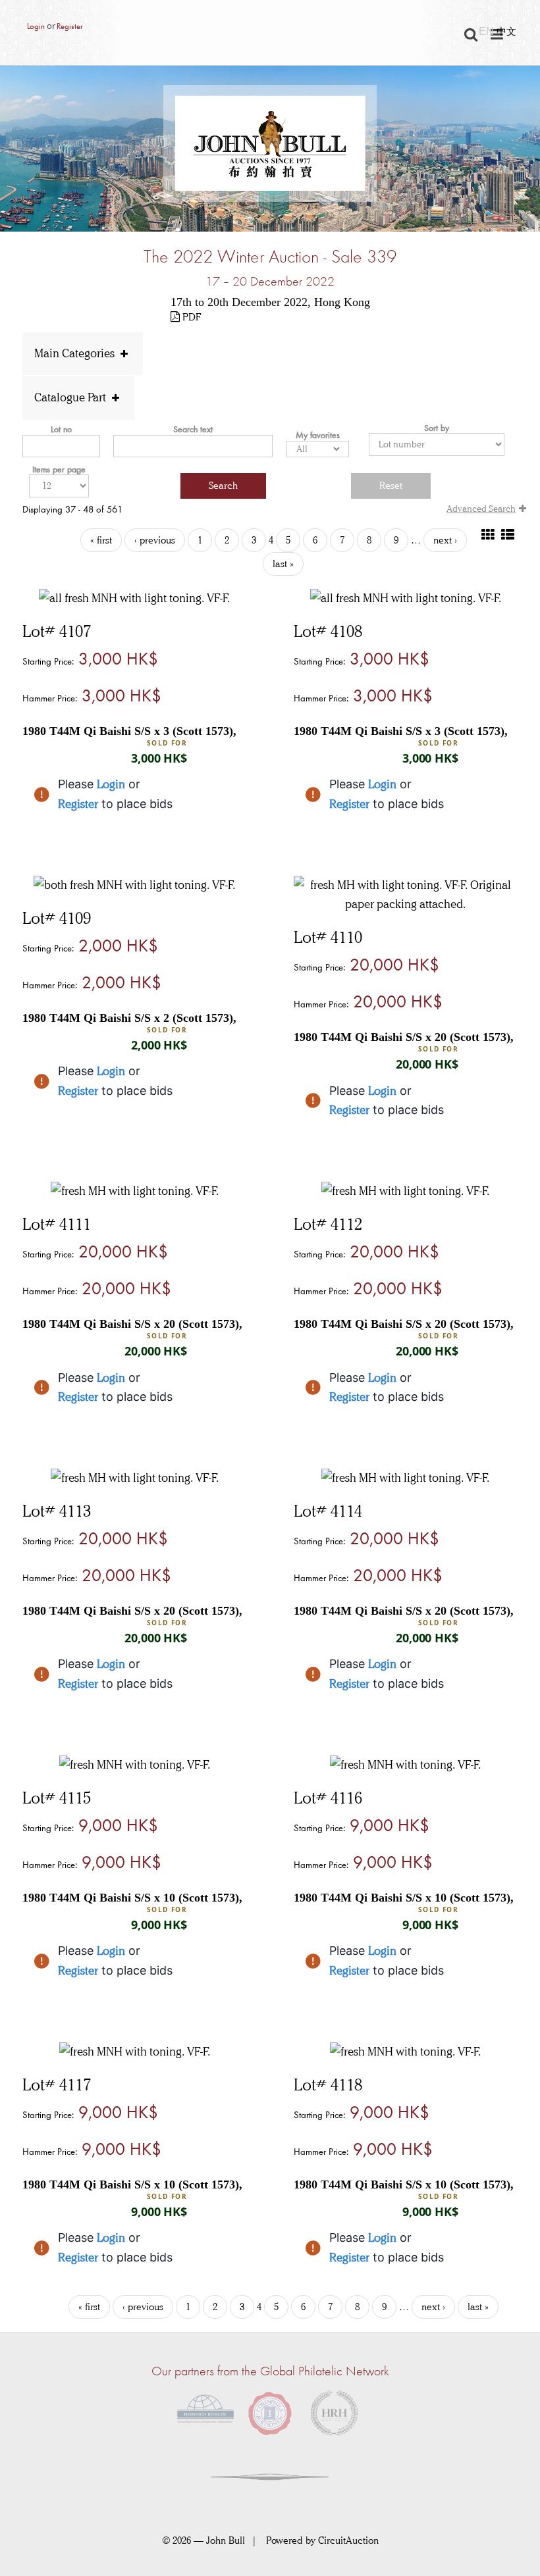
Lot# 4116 (328, 1798)
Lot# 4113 (57, 1511)
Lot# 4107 (57, 631)
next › (445, 540)
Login (36, 26)
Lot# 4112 (328, 1224)
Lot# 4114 (328, 1511)
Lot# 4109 (57, 918)
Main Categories (76, 353)
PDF (190, 317)
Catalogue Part (71, 397)
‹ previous (155, 540)
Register (69, 26)
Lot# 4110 (328, 937)
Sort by (437, 428)
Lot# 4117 (57, 2084)
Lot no (61, 429)
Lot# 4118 (328, 2084)
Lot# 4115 (57, 1798)
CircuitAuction (348, 2540)
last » (283, 564)
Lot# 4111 (57, 1224)
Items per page (59, 469)
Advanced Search (481, 509)
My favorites (318, 435)
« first (101, 540)
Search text (193, 429)
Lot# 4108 (328, 631)
